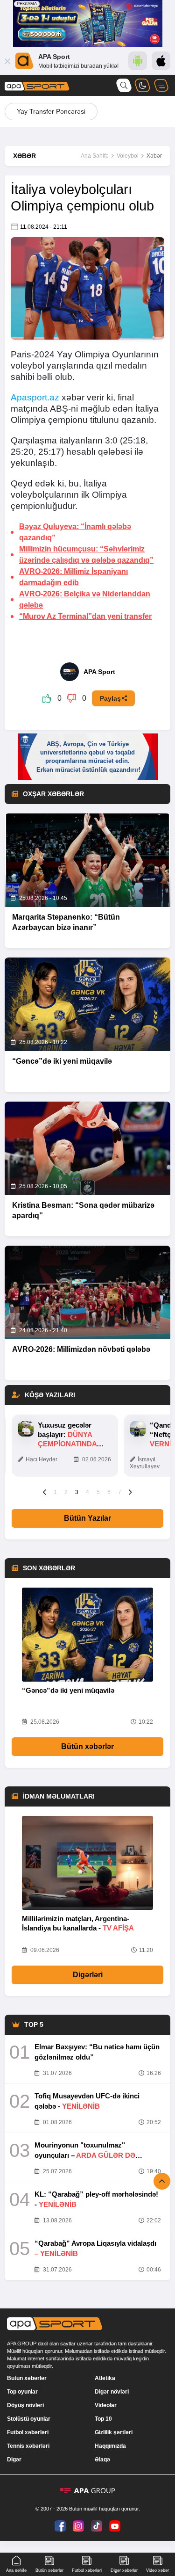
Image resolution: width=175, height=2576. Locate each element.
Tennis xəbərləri (28, 2446)
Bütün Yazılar (87, 1518)
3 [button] (77, 1492)
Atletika (105, 2378)
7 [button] (120, 1492)
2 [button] (66, 1492)
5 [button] (98, 1492)
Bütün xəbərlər (87, 1746)
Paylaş (110, 698)
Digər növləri (112, 2392)
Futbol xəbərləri (28, 2432)
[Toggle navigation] (161, 85)
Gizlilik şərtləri (114, 2432)
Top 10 (103, 2419)
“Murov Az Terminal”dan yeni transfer (85, 616)
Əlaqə (102, 2460)
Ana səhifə (16, 2570)
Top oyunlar (22, 2392)
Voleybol (128, 156)
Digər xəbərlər (124, 2570)
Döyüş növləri (25, 2405)
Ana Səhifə (95, 156)
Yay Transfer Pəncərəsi (51, 111)
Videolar (106, 2405)
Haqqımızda (110, 2446)
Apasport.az (35, 397)
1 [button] (55, 1492)
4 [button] (87, 1492)
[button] (45, 1492)
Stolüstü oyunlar (29, 2419)
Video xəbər (157, 2570)
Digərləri (88, 1975)
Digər (14, 2460)
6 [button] (109, 1492)
